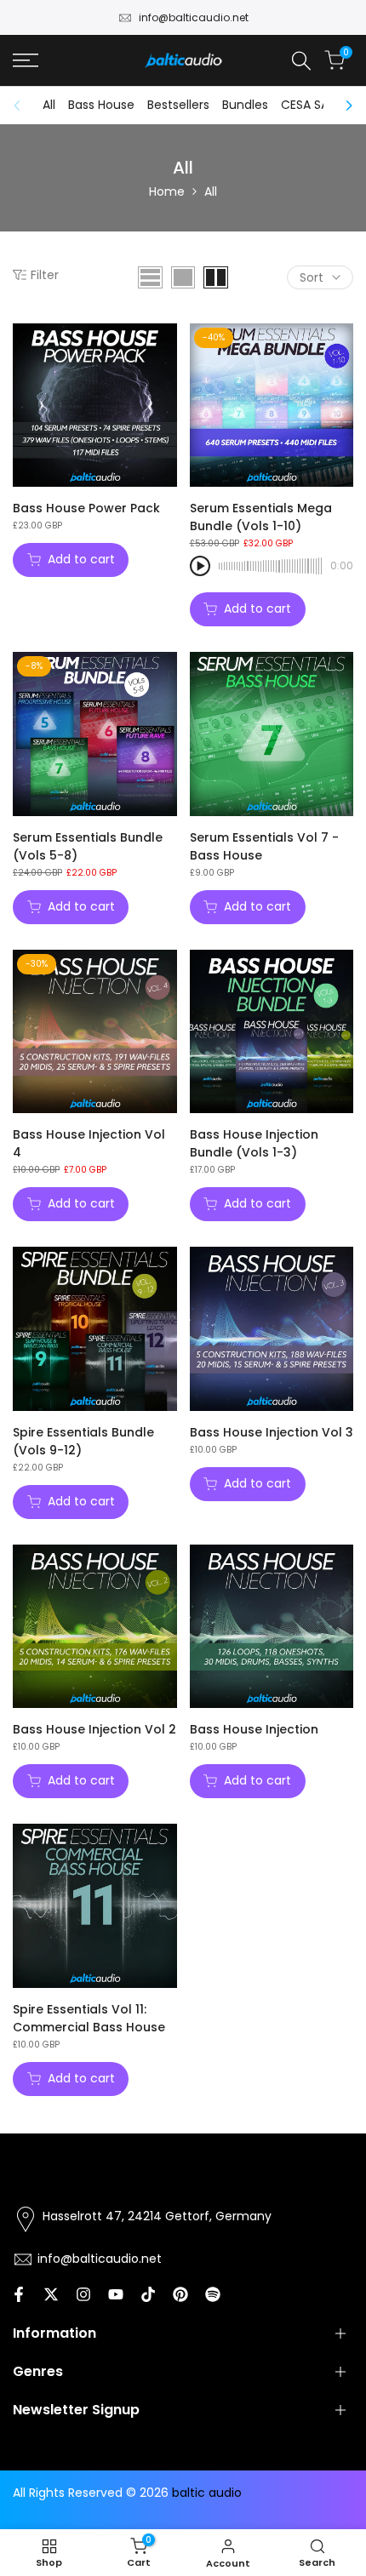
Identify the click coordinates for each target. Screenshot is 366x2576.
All (49, 105)
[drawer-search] (301, 61)
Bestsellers (178, 105)
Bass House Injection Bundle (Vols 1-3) (254, 1143)
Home (167, 191)
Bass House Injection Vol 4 (89, 1143)
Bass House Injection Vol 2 (94, 1729)
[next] (344, 106)
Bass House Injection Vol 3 (272, 1432)
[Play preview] (200, 566)
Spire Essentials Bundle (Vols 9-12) (83, 1441)
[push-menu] (26, 60)
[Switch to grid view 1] (183, 277)
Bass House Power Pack (86, 508)
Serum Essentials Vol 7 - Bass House (264, 846)
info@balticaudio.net (194, 17)
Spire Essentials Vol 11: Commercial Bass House (89, 2018)
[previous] (22, 106)
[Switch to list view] (150, 277)
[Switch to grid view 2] (216, 277)
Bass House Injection (254, 1729)
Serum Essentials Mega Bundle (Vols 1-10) (261, 517)
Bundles (245, 105)
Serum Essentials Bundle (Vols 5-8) (88, 846)
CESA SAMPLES (322, 105)
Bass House (101, 105)
